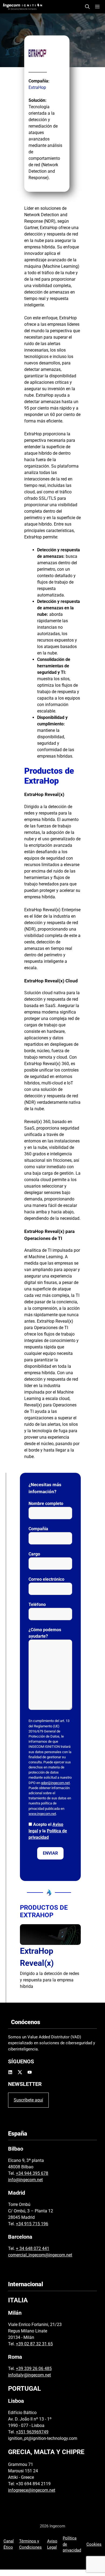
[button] (87, 7)
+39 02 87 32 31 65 (34, 2344)
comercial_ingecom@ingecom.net (40, 2255)
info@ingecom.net (25, 2180)
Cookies (94, 2544)
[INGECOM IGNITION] (22, 7)
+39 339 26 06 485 (34, 2369)
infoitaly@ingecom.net (29, 2375)
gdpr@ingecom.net (55, 1783)
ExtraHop (37, 87)
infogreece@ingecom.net (32, 2490)
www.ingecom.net (42, 1814)
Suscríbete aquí (28, 2100)
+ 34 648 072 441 (33, 2248)
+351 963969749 (32, 2432)
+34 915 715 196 (32, 2224)
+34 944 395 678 (32, 2173)
